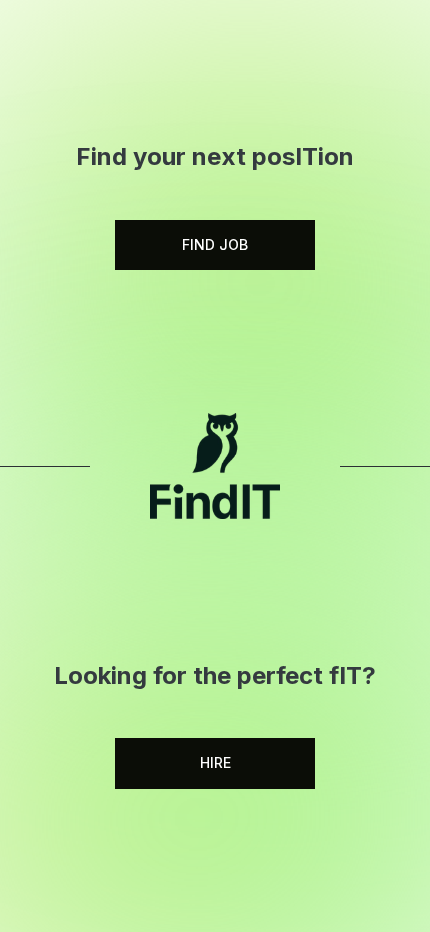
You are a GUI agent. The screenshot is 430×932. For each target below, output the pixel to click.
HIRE (215, 762)
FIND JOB (215, 244)
